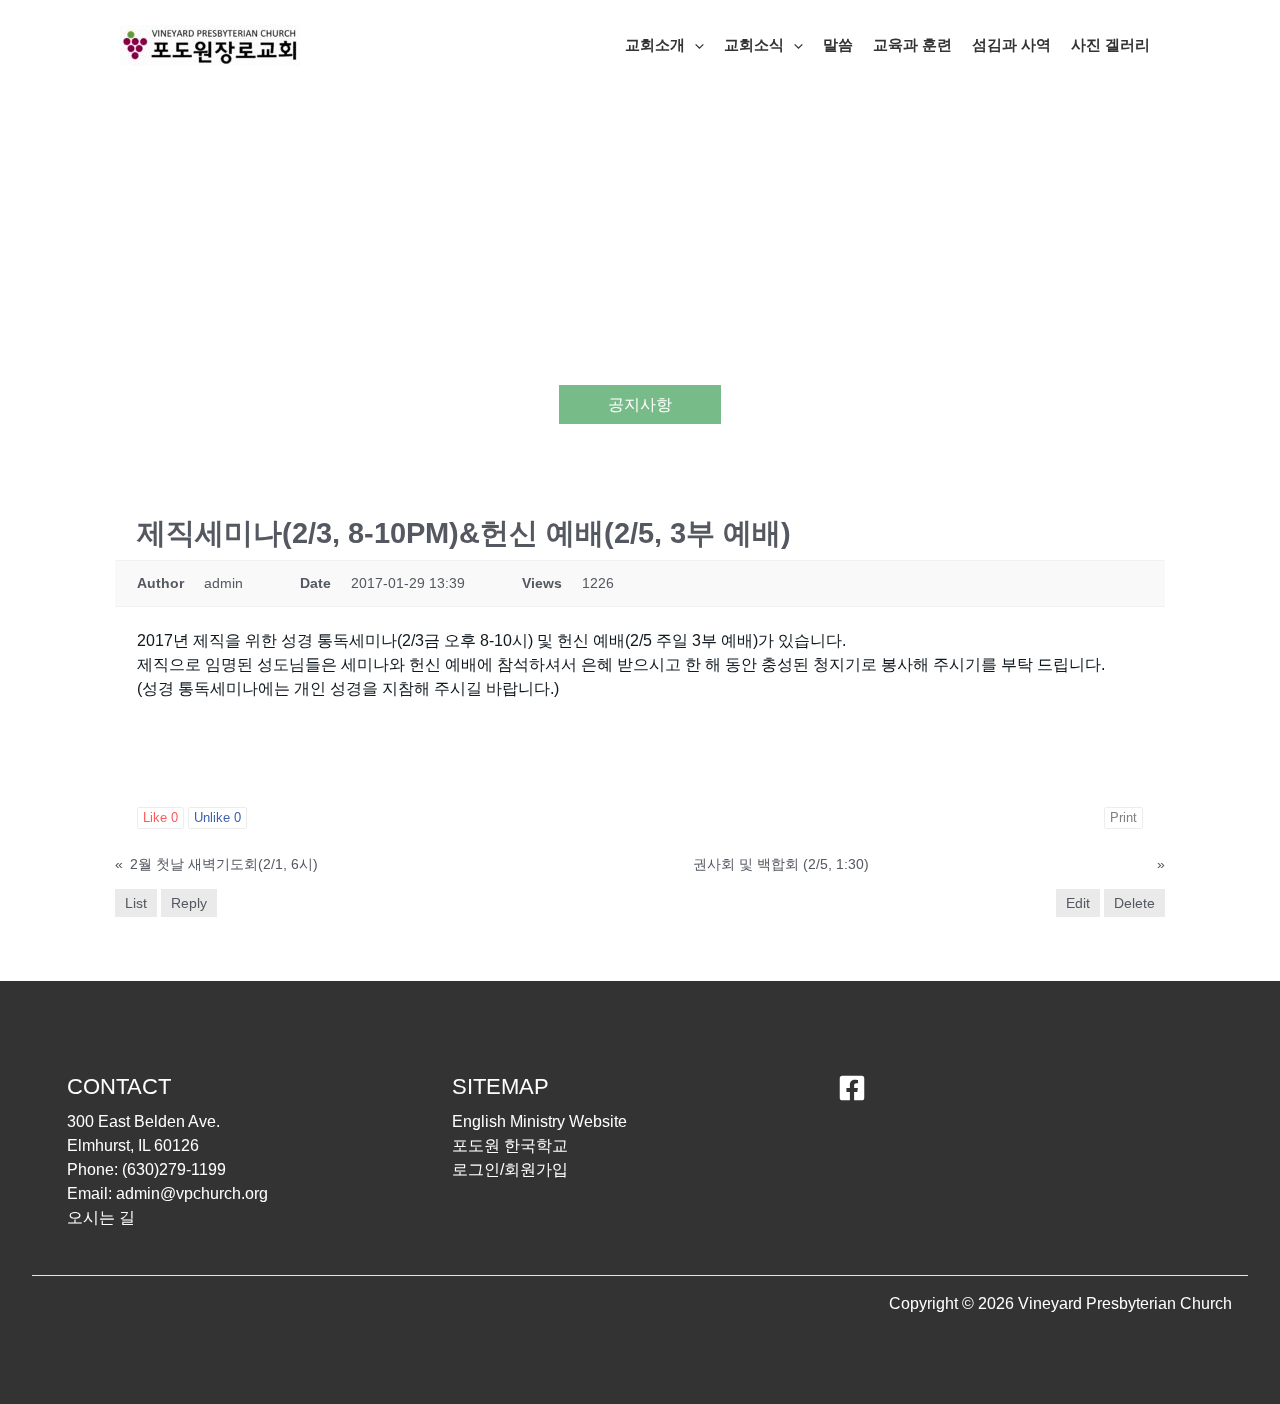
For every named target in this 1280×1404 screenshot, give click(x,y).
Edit (1078, 903)
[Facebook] (852, 1088)
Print (1123, 817)
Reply (189, 903)
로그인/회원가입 (510, 1169)
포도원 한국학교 (510, 1145)
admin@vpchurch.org (192, 1193)
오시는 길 (101, 1217)
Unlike (217, 817)
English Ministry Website (539, 1121)
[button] (694, 45)
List (136, 903)
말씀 (838, 44)
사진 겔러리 (1110, 44)
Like (160, 817)
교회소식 (754, 44)
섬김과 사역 (1011, 44)
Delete (1134, 903)
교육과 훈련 (912, 44)
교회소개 (655, 44)
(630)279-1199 (174, 1169)
